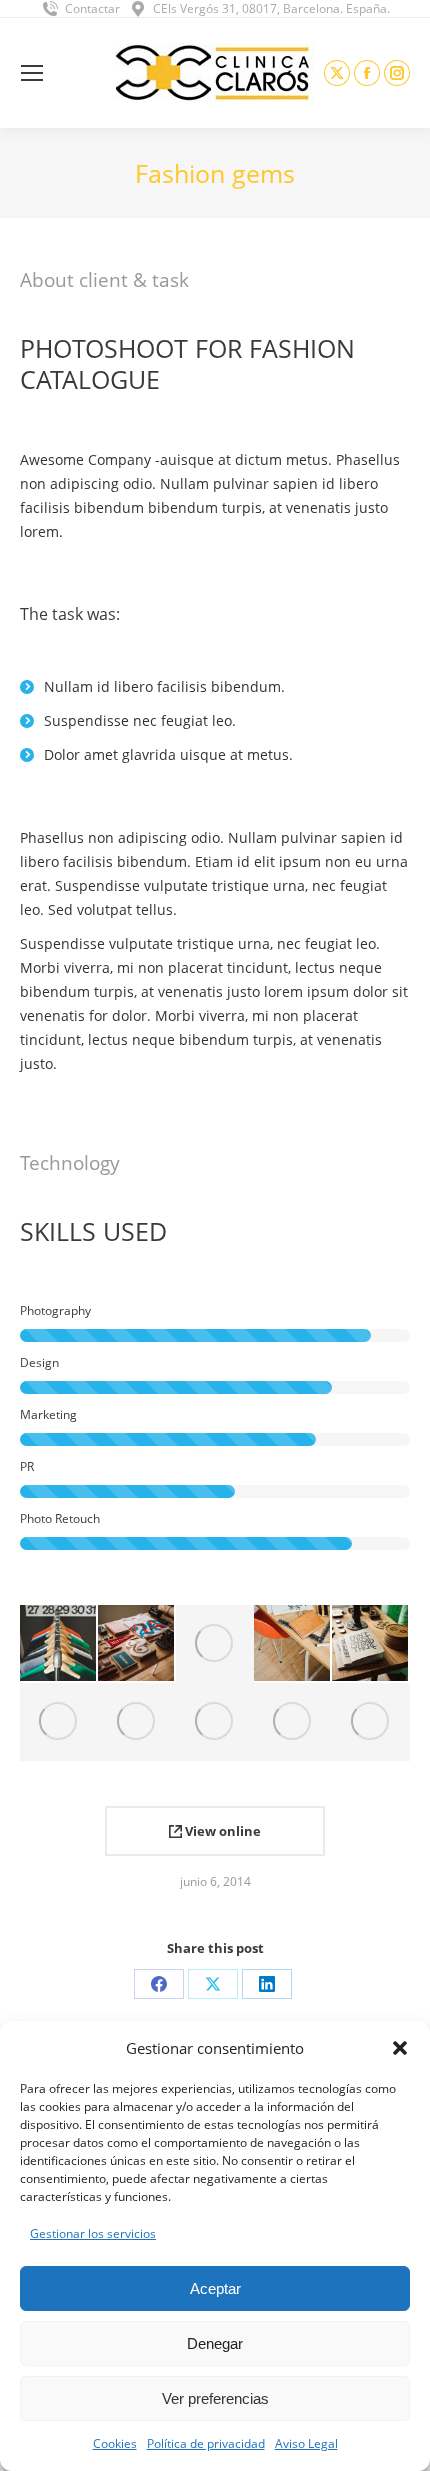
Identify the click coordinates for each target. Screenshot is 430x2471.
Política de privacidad (206, 2443)
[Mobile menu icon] (32, 73)
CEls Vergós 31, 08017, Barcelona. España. (271, 8)
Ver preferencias (215, 2398)
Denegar (215, 2343)
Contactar (92, 8)
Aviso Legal (306, 2443)
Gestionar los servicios (93, 2233)
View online (221, 1831)
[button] (400, 2048)
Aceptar (215, 2288)
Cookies (115, 2443)
